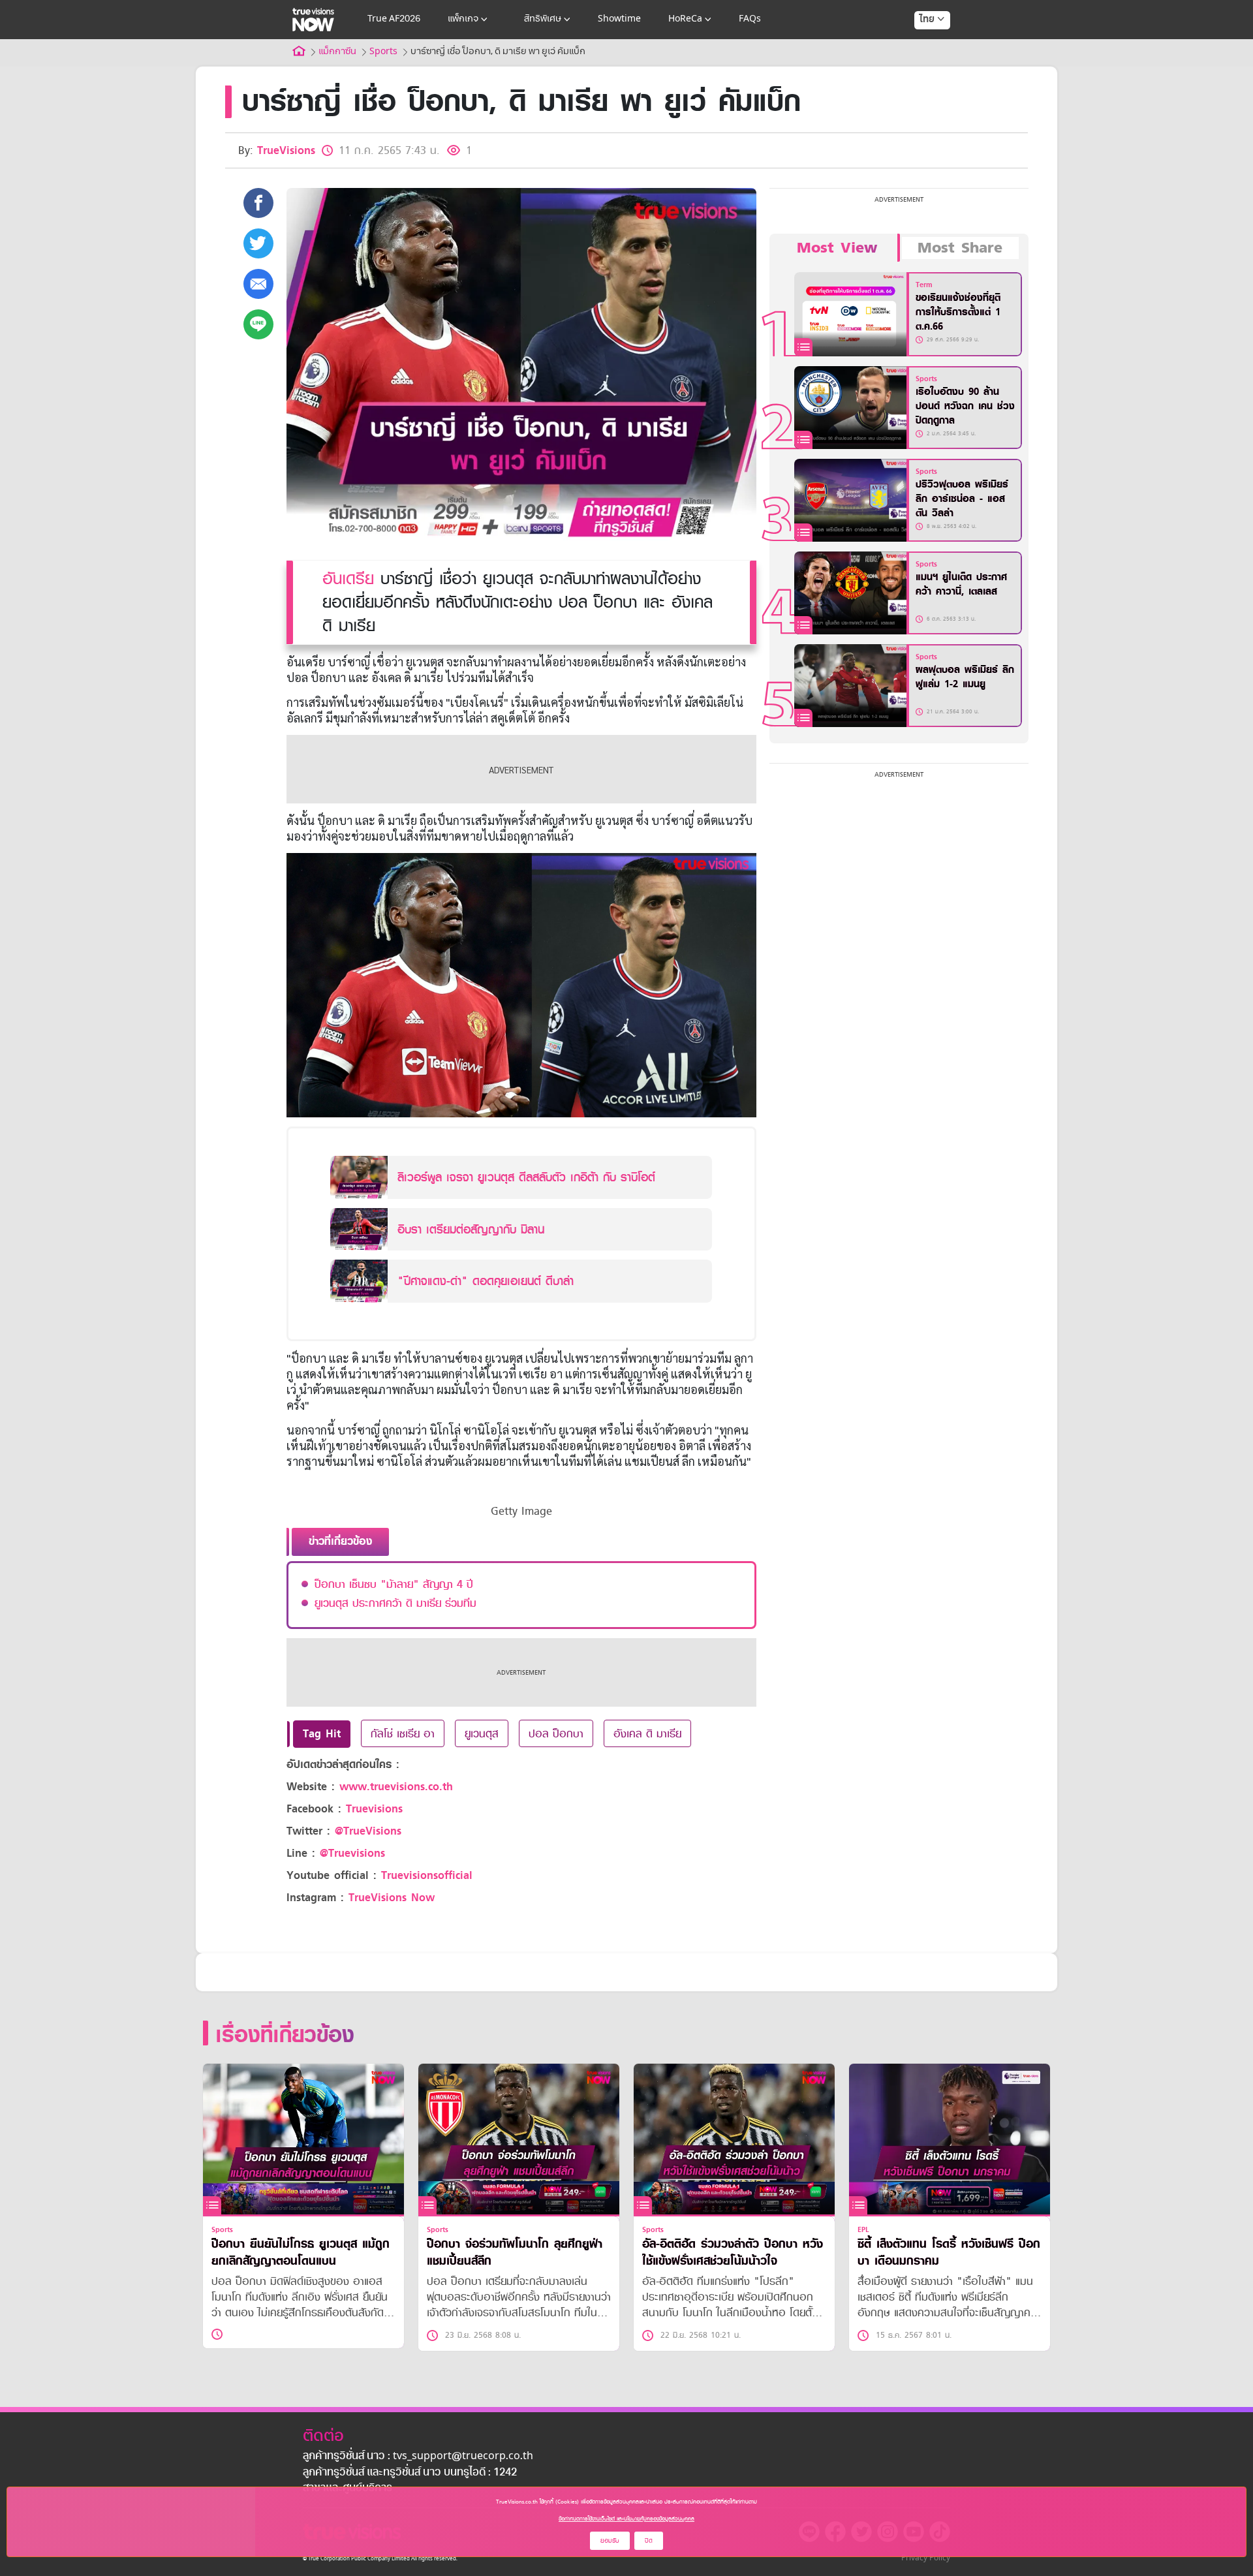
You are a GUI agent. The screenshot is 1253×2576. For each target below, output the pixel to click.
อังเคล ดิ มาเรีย (647, 1733)
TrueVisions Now (392, 1898)
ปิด (649, 2540)
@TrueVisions (368, 1831)
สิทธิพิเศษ (543, 19)
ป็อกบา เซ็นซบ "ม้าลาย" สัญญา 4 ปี (394, 1584)
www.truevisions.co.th (396, 1787)
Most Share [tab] (960, 248)
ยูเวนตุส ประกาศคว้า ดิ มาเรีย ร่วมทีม (395, 1603)
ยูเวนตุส (482, 1733)
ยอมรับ (610, 2540)
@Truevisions (352, 1853)
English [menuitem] (923, 67)
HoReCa (685, 19)
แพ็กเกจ (463, 19)
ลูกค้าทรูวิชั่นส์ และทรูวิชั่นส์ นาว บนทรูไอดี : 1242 (410, 2473)
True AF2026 (394, 19)
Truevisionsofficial (427, 1875)
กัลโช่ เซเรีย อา (403, 1733)
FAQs (750, 19)
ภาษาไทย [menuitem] (920, 46)
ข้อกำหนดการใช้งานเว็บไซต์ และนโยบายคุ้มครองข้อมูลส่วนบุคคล (626, 2519)
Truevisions (374, 1809)
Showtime (619, 19)
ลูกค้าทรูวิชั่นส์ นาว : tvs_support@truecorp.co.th (418, 2457)
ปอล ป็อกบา (556, 1733)
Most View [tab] (837, 248)
